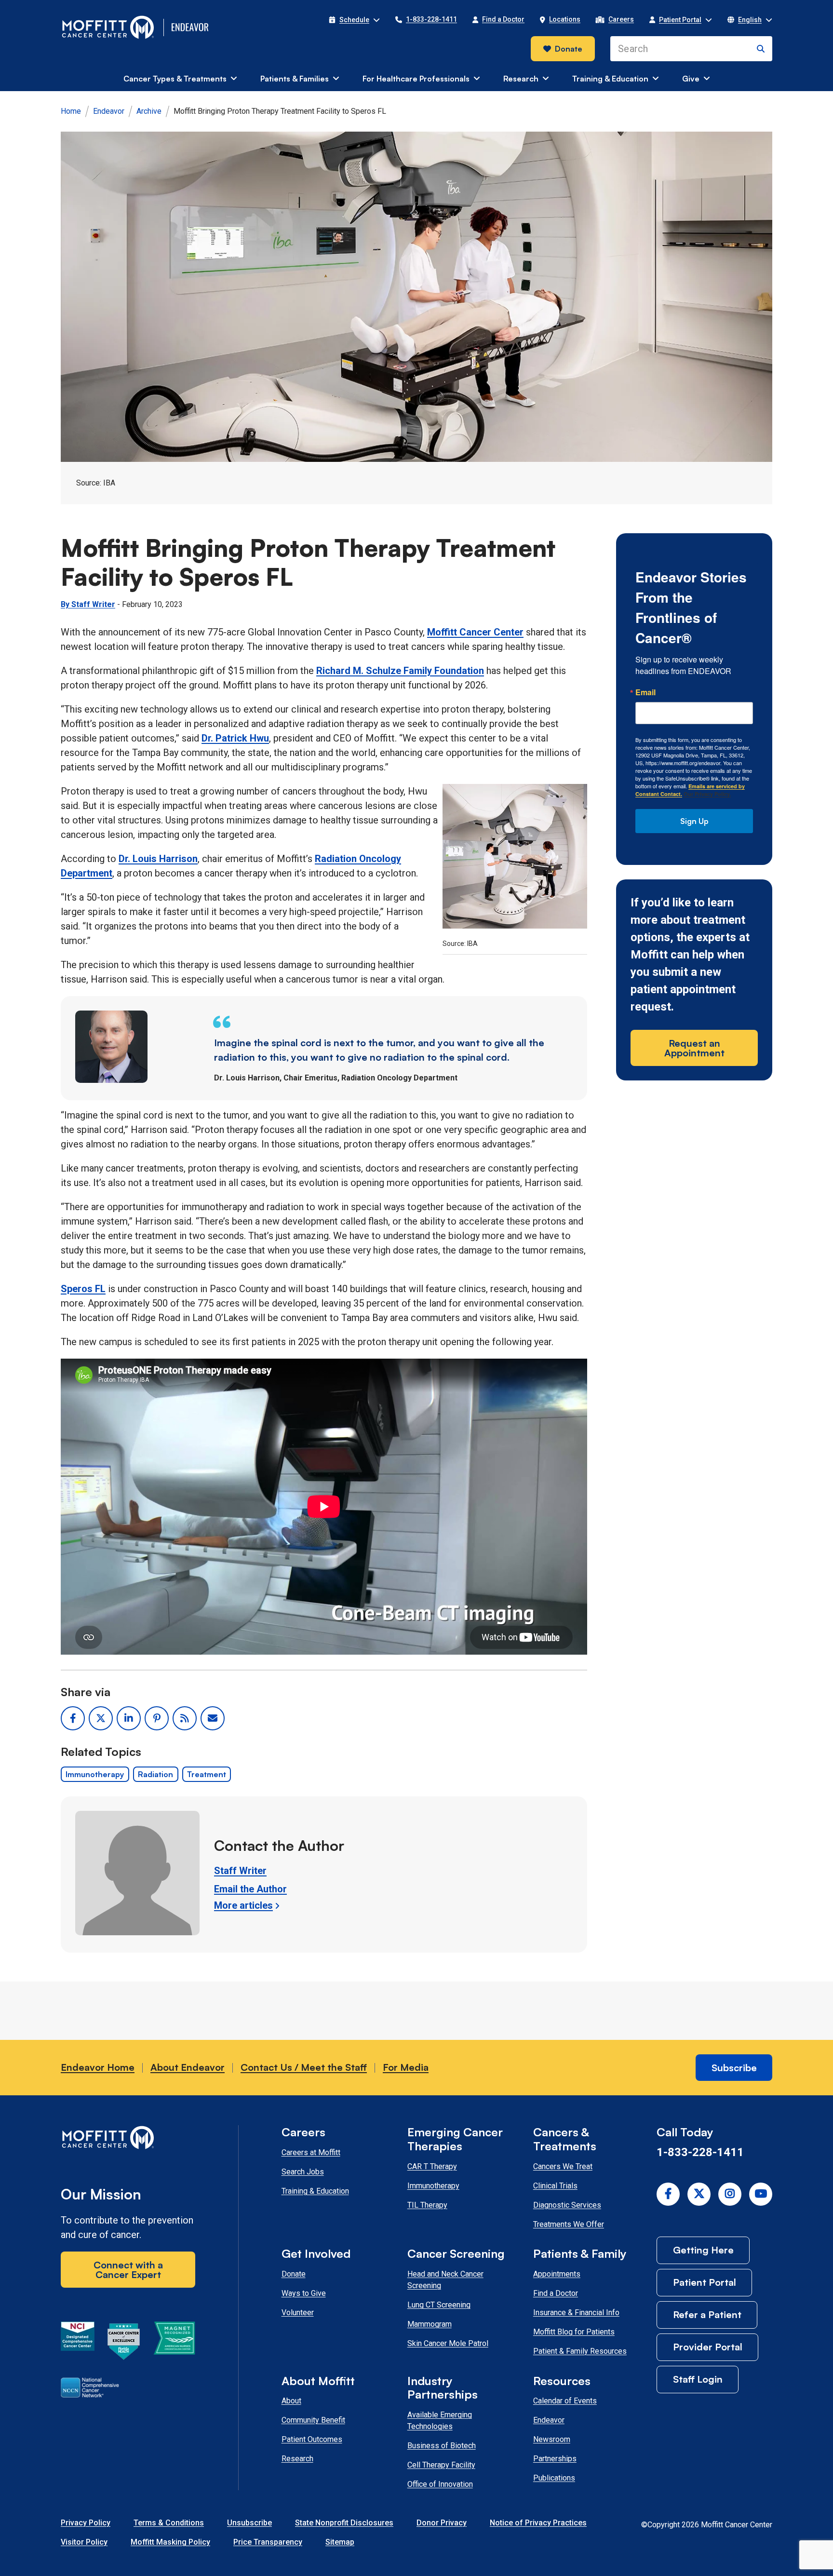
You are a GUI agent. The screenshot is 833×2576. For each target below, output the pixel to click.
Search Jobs (303, 2172)
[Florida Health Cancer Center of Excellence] (124, 2343)
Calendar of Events (565, 2401)
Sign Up (694, 821)
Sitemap (340, 2542)
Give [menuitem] (691, 79)
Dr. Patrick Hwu (235, 738)
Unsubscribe (249, 2523)
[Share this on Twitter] (101, 1718)
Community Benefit (313, 2420)
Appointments (557, 2274)
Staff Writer (240, 1871)
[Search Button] (761, 49)
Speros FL (83, 1289)
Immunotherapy (95, 1774)
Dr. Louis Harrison (158, 859)
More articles (243, 1905)
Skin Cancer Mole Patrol (448, 2343)
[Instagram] (730, 2194)
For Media (406, 2067)
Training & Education (315, 2191)
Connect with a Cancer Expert (128, 2270)
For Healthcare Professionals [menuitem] (416, 79)
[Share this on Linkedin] (129, 1718)
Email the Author (250, 1889)
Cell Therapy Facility (441, 2465)
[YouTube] (761, 2194)
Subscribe (734, 2068)
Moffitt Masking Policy (170, 2542)
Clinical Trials (555, 2186)
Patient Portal (705, 2282)
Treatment (207, 1774)
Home (71, 111)
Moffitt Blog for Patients (574, 2332)
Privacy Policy (86, 2523)
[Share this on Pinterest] (157, 1718)
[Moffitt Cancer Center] (108, 27)
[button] (354, 20)
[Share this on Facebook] (73, 1718)
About (291, 2401)
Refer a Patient (707, 2314)
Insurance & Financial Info (576, 2313)
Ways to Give (304, 2293)
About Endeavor (188, 2067)
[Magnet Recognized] (174, 2343)
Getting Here (703, 2250)
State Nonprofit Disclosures (344, 2523)
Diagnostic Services (567, 2205)
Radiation (155, 1774)
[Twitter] (699, 2194)
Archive (149, 111)
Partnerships (555, 2459)
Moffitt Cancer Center (475, 632)
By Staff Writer (88, 604)
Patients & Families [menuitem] (295, 79)
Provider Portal (708, 2347)
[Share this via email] (213, 1718)
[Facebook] (668, 2194)
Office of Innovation (440, 2484)
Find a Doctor (556, 2293)
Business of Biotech (442, 2446)
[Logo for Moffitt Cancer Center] (128, 2139)
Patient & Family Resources (580, 2351)
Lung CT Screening (439, 2305)
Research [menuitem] (521, 79)
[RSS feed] (185, 1718)
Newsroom (552, 2439)
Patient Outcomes (312, 2439)
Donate (569, 49)
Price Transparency (268, 2542)
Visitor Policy (84, 2542)
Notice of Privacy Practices (538, 2523)
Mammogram (430, 2324)
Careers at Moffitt (311, 2152)
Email (645, 692)
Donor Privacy (442, 2523)
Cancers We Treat (563, 2166)
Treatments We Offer (569, 2224)
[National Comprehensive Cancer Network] (90, 2389)
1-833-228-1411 (700, 2152)
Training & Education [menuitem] (610, 79)
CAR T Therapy (432, 2166)
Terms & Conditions (169, 2523)
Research (297, 2459)
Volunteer (298, 2313)
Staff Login (698, 2379)
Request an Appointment (694, 1048)
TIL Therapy (427, 2205)
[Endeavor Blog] (191, 27)
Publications (554, 2478)
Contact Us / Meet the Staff (304, 2067)
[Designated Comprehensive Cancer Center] (78, 2343)
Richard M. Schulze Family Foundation (400, 671)
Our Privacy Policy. (707, 794)
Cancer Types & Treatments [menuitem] (175, 79)
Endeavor (109, 111)
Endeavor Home (98, 2067)
